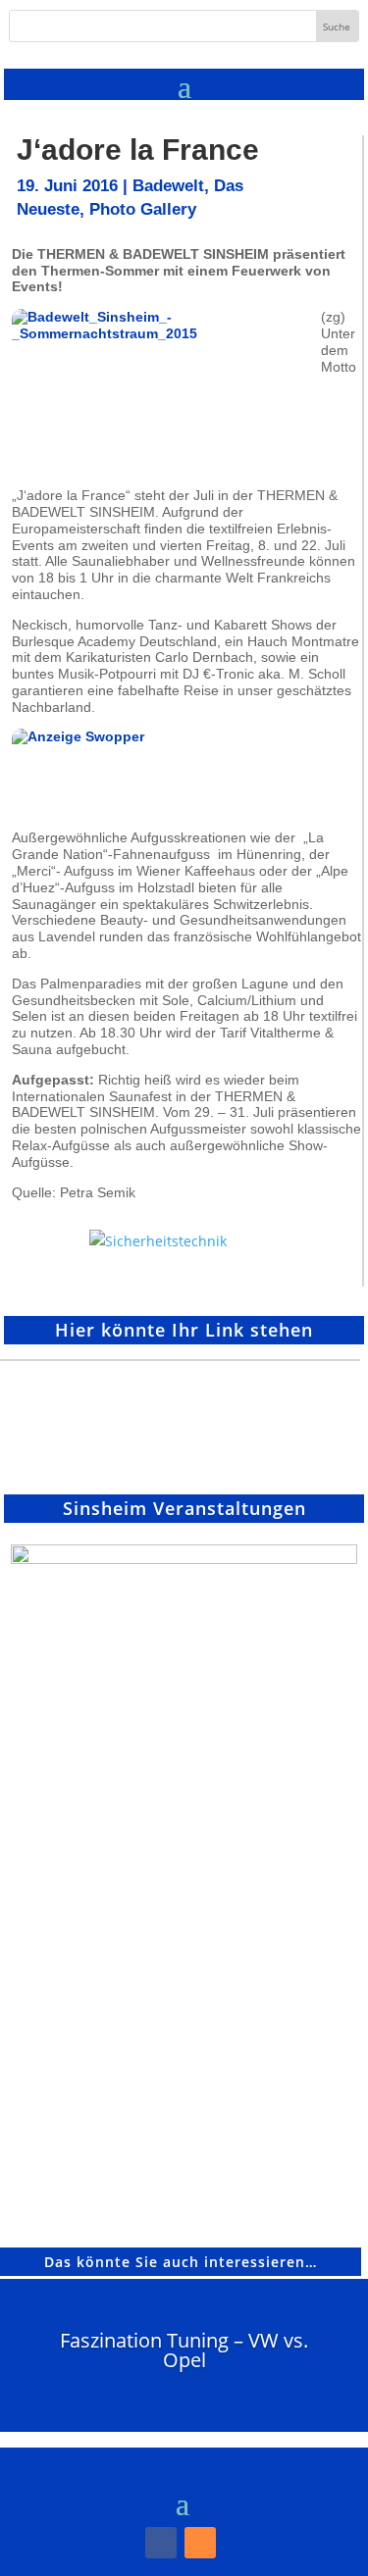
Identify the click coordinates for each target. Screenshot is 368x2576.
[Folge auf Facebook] (161, 2543)
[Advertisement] (61, 1420)
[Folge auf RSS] (200, 2543)
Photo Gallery (143, 209)
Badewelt (168, 186)
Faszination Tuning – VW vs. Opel (184, 2350)
